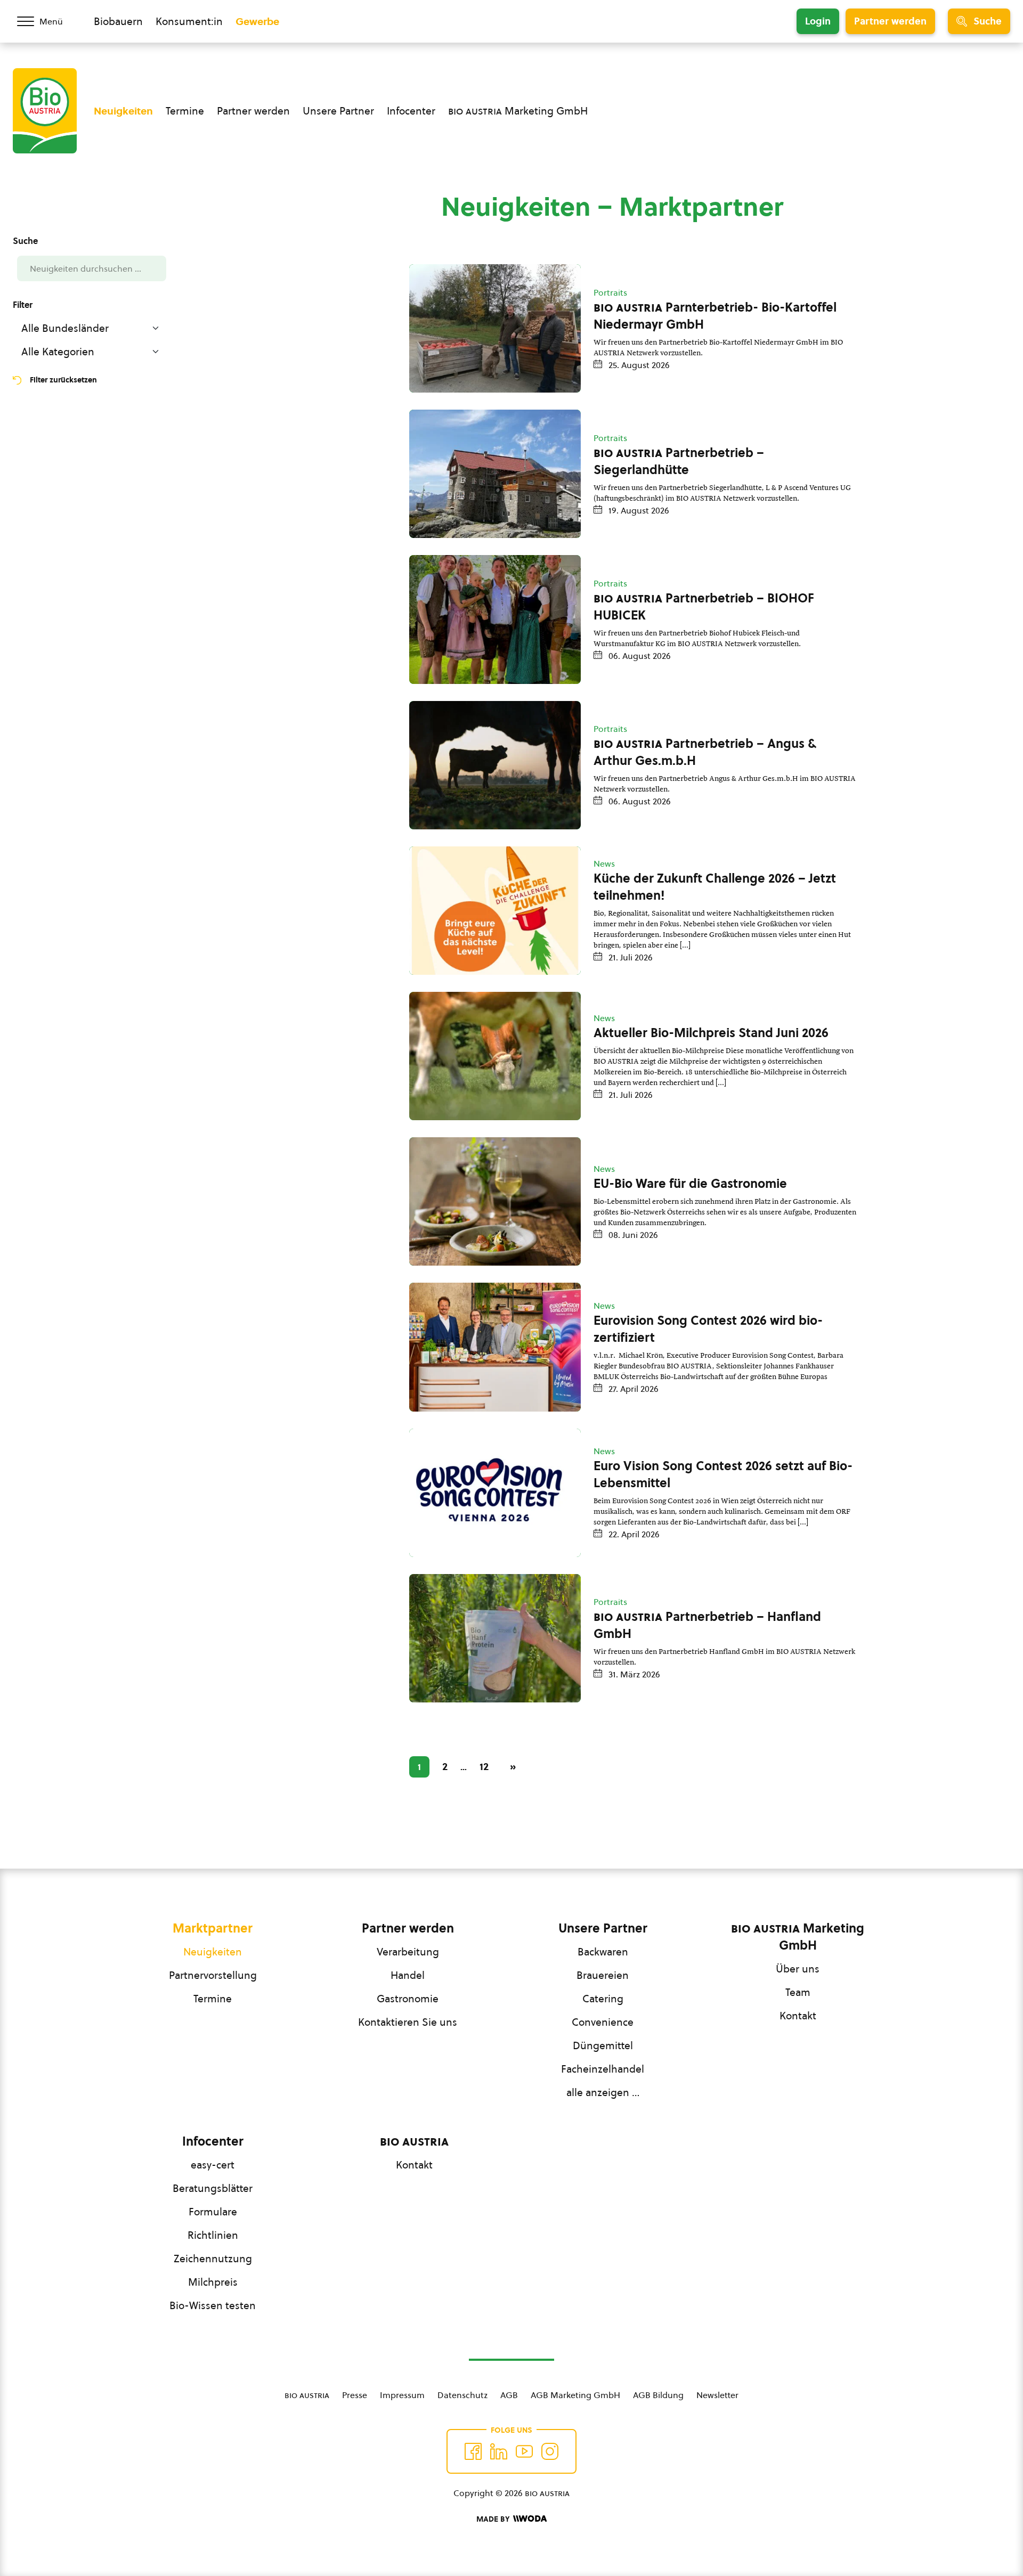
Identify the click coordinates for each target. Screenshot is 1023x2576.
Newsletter (717, 2395)
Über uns (798, 1969)
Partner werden (890, 21)
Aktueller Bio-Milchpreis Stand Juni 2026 (711, 1033)
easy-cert (213, 2165)
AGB (509, 2395)
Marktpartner (213, 1928)
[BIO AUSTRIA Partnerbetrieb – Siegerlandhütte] (495, 474)
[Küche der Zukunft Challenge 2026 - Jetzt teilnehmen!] (495, 911)
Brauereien (603, 1975)
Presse (355, 2395)
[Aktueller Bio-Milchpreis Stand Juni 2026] (495, 1056)
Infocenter (411, 111)
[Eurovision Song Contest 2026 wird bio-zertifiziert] (495, 1347)
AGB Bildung (658, 2395)
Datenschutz (462, 2395)
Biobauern (118, 21)
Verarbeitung (408, 1952)
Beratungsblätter (213, 2188)
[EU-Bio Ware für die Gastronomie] (495, 1201)
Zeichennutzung (213, 2259)
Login (818, 21)
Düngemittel (603, 2045)
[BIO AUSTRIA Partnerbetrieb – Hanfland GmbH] (495, 1638)
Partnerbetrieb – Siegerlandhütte (679, 461)
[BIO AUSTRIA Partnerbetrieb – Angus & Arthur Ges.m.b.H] (495, 765)
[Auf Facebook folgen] (473, 2451)
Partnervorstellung (213, 1975)
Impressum (402, 2395)
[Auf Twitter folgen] (499, 2451)
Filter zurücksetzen (63, 380)
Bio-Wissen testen (213, 2305)
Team (798, 1992)
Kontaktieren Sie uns (408, 2022)
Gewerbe (257, 21)
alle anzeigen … (603, 2092)
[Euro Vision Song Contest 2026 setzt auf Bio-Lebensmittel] (495, 1493)
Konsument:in (189, 21)
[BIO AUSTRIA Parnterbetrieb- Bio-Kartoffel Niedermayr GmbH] (495, 328)
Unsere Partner (338, 111)
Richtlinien (213, 2235)
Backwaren (603, 1952)
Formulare (213, 2212)
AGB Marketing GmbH (575, 2395)
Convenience (603, 2022)
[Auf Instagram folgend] (550, 2451)
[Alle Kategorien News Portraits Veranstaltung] (92, 352)
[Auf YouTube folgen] (524, 2451)
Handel (408, 1975)
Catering (603, 1999)
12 (484, 1766)
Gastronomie (408, 1999)
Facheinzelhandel (603, 2069)
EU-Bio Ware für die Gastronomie (690, 1184)
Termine (185, 111)
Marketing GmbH (518, 111)
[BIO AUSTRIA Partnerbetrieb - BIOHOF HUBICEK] (495, 619)
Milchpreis (213, 2282)
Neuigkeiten (123, 111)
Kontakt (798, 2016)
